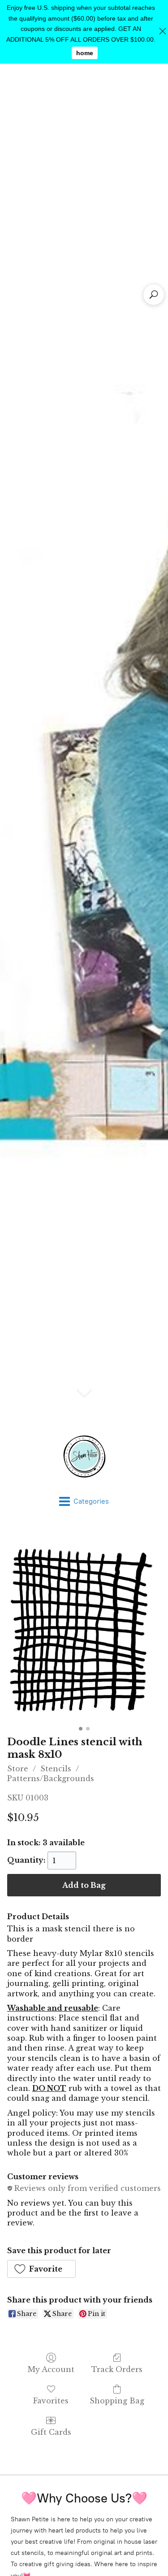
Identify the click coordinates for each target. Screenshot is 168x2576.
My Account (51, 2369)
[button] (41, 2269)
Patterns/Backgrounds (51, 1778)
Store (18, 1769)
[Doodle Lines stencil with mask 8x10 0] (84, 1626)
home (85, 53)
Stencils (56, 1769)
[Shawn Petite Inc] (84, 1457)
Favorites (51, 2401)
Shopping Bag (117, 2401)
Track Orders (117, 2369)
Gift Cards (51, 2432)
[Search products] (154, 295)
